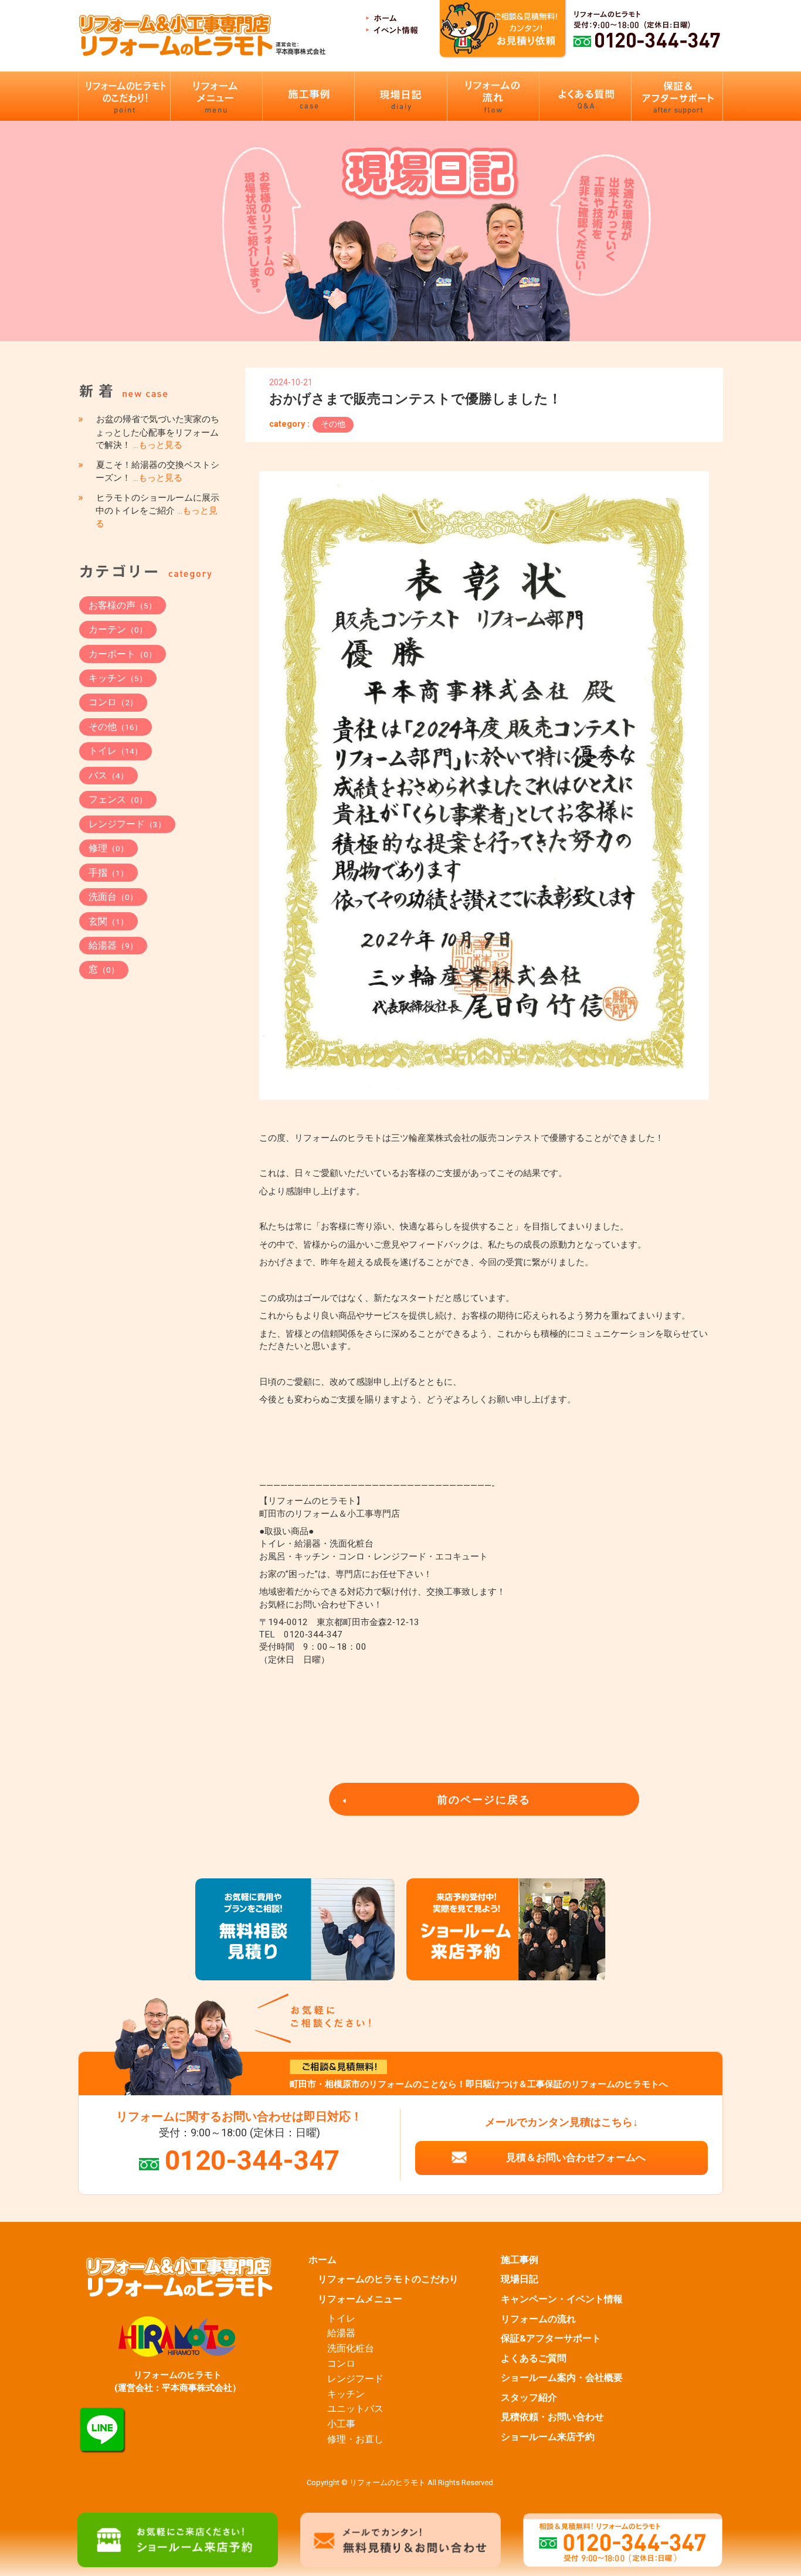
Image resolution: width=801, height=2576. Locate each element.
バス (108, 775)
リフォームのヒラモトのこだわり (388, 2279)
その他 (333, 424)
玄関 (108, 921)
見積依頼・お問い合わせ (552, 2417)
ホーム (323, 2260)
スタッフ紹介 (529, 2398)
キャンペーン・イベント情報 (562, 2299)
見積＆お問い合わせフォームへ (576, 2157)
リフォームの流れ (538, 2319)
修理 (108, 848)
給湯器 (113, 945)
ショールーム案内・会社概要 (562, 2378)
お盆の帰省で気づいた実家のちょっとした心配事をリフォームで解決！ (157, 432)
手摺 (108, 873)
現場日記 (520, 2279)
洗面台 (113, 897)
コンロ (113, 702)
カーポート (123, 654)
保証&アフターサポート (551, 2339)
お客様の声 (123, 605)
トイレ (116, 751)
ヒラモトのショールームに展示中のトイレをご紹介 (157, 511)
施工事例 (520, 2260)
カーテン (118, 629)
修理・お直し (355, 2439)
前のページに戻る (484, 1800)
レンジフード (127, 824)
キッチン (118, 678)
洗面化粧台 (351, 2349)
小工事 (341, 2424)
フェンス (118, 799)
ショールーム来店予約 (548, 2437)
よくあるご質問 (534, 2358)
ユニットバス (355, 2409)
